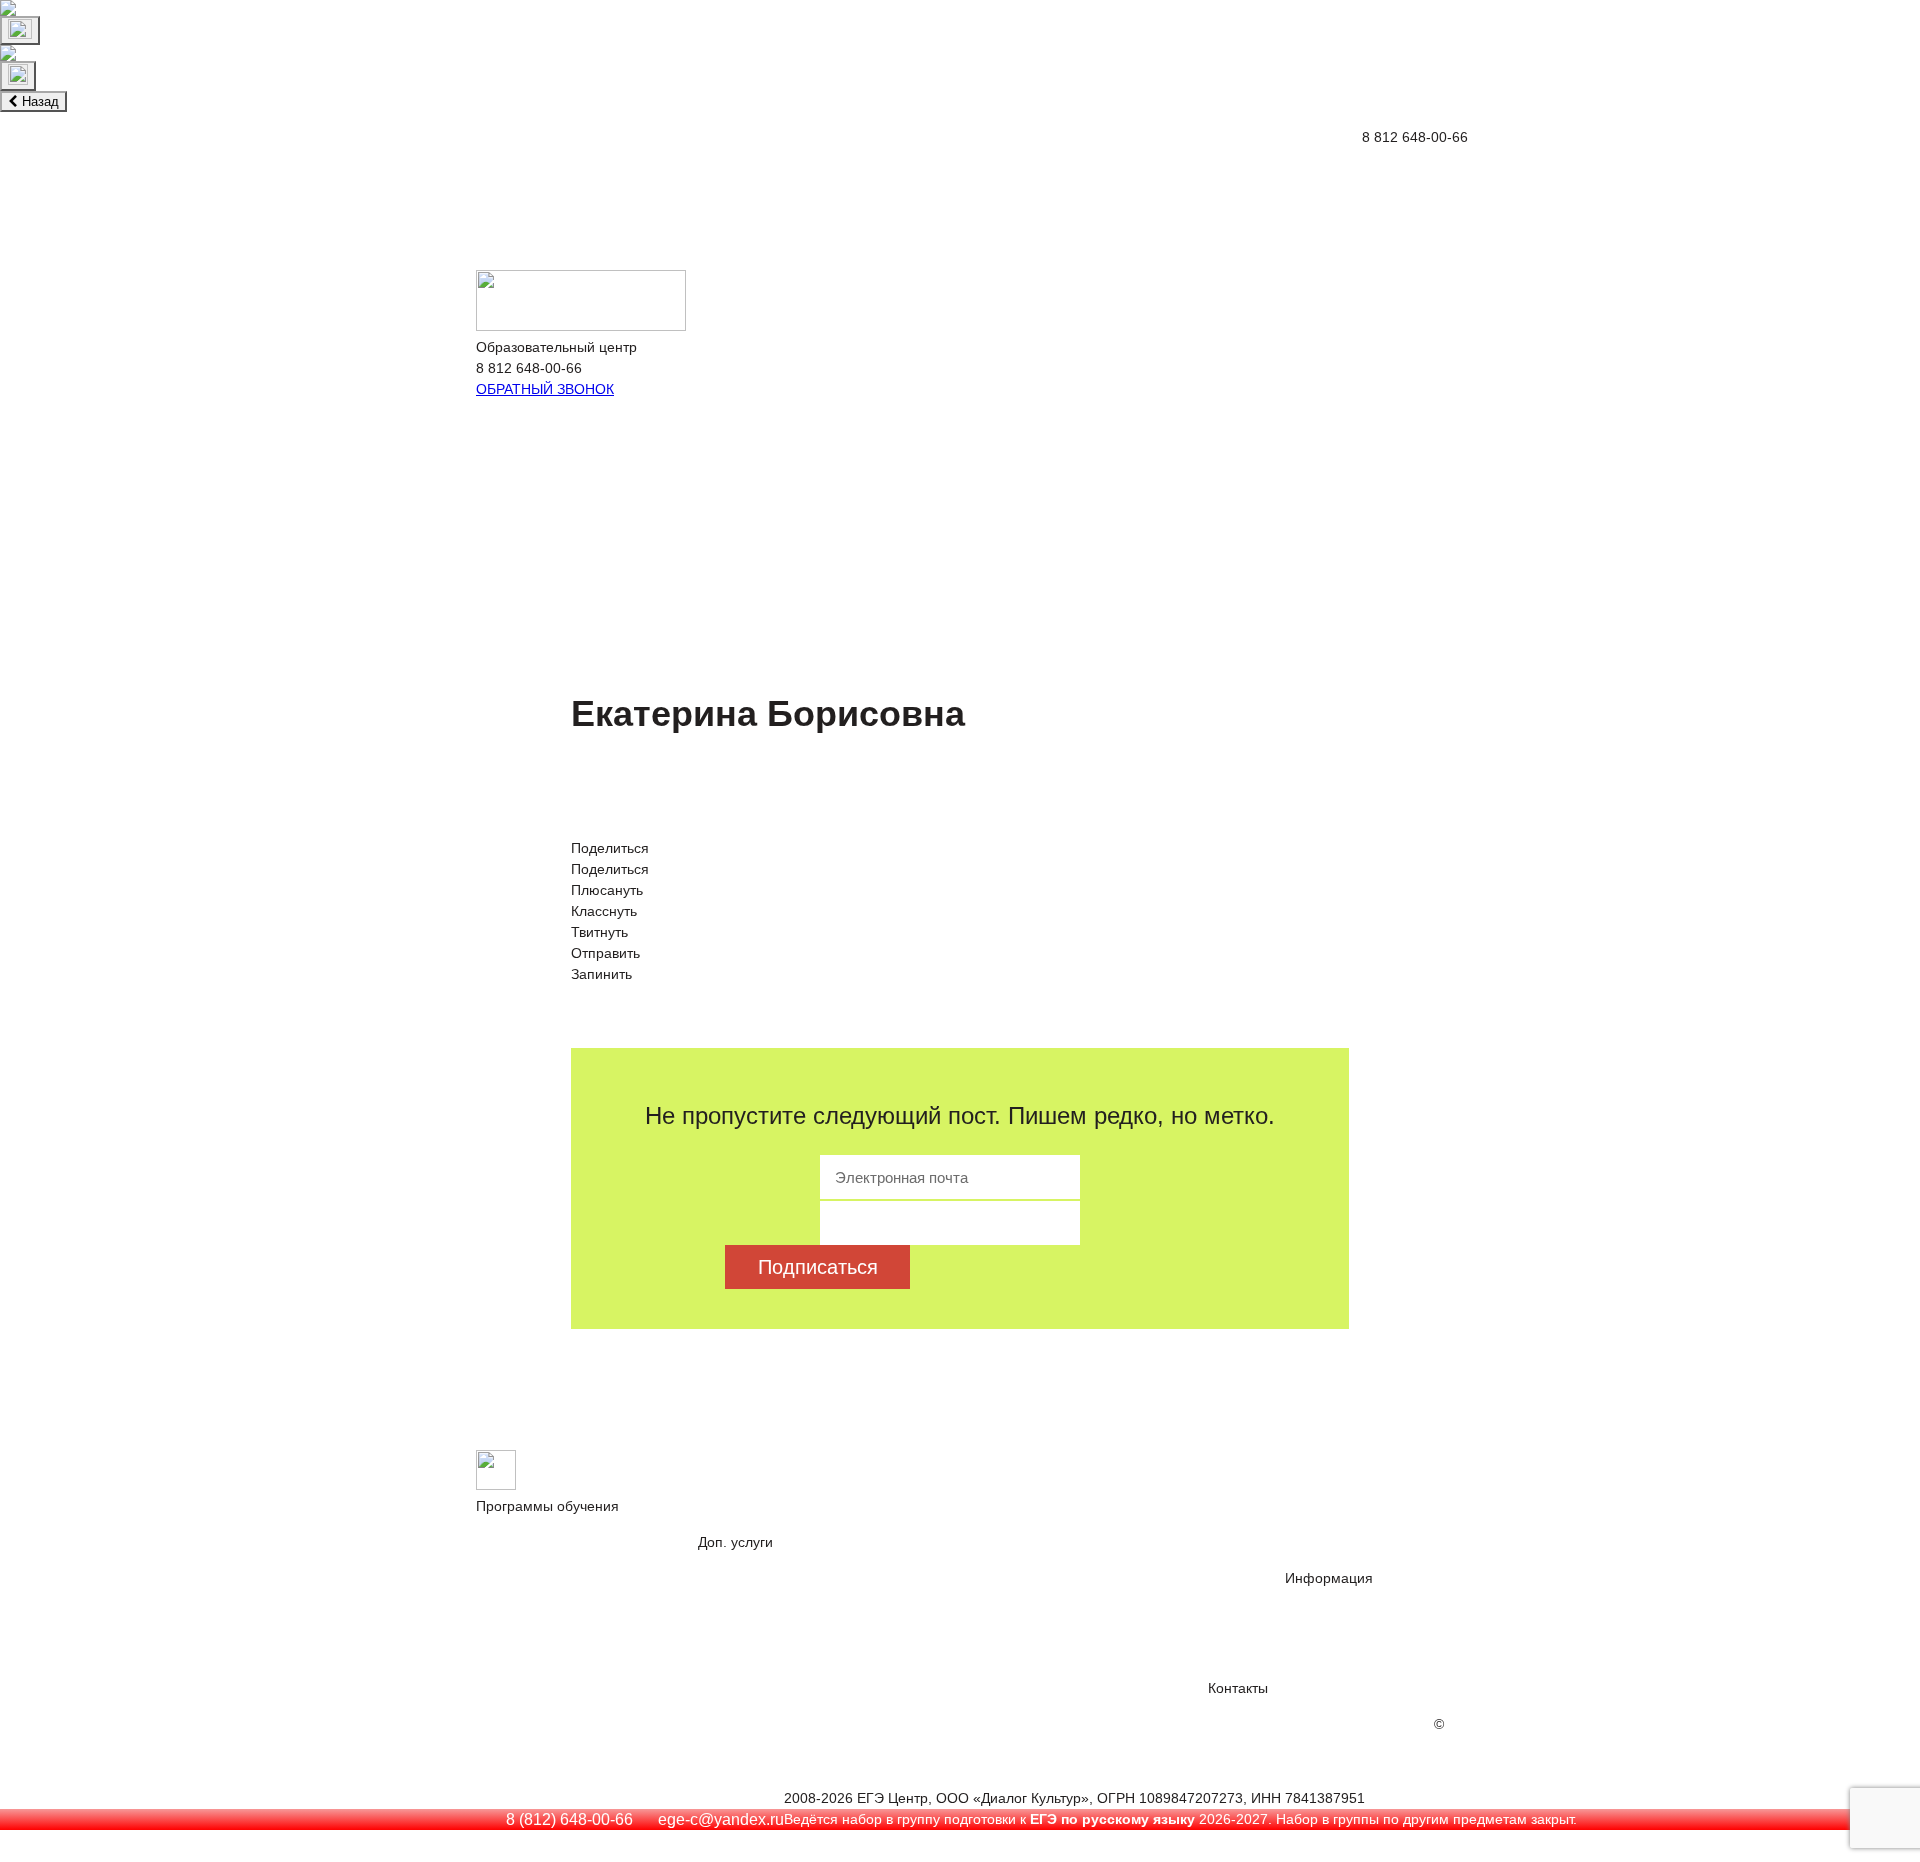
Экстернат (385, 148)
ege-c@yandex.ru (721, 1819)
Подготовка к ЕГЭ (96, 148)
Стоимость (1322, 148)
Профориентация (808, 227)
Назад (38, 101)
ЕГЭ (522, 1563)
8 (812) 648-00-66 (569, 1819)
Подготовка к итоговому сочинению (1031, 227)
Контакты (1222, 148)
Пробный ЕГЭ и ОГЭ (640, 227)
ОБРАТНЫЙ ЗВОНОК (545, 389)
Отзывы (478, 148)
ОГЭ (579, 1563)
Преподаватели (1343, 1635)
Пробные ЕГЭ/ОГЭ (769, 1599)
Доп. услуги (575, 148)
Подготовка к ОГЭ (255, 148)
